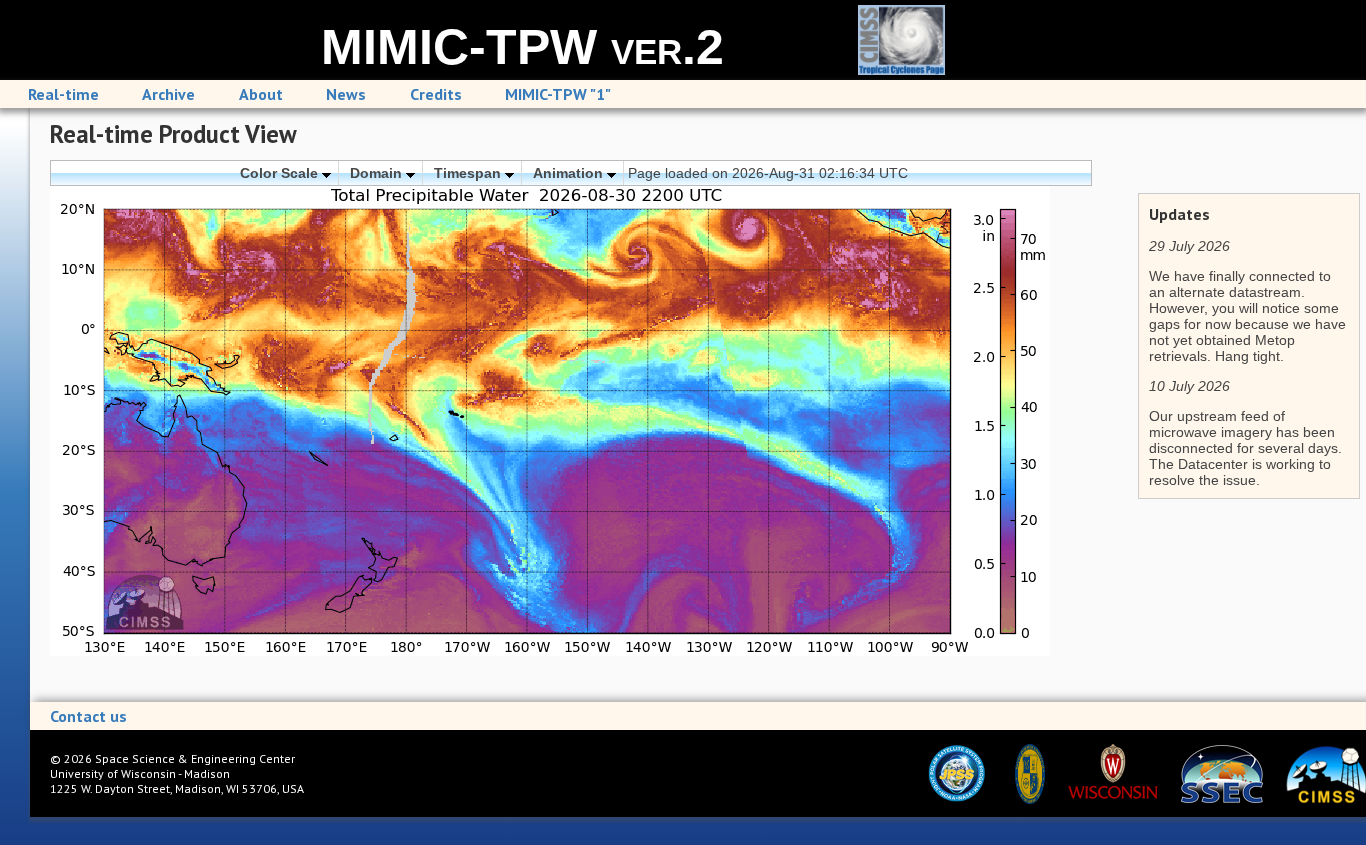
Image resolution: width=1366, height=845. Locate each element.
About (261, 94)
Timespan (469, 173)
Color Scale (281, 173)
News (346, 94)
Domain (378, 173)
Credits (436, 94)
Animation (570, 173)
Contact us (88, 716)
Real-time (63, 94)
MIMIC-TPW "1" (558, 94)
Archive (168, 94)
